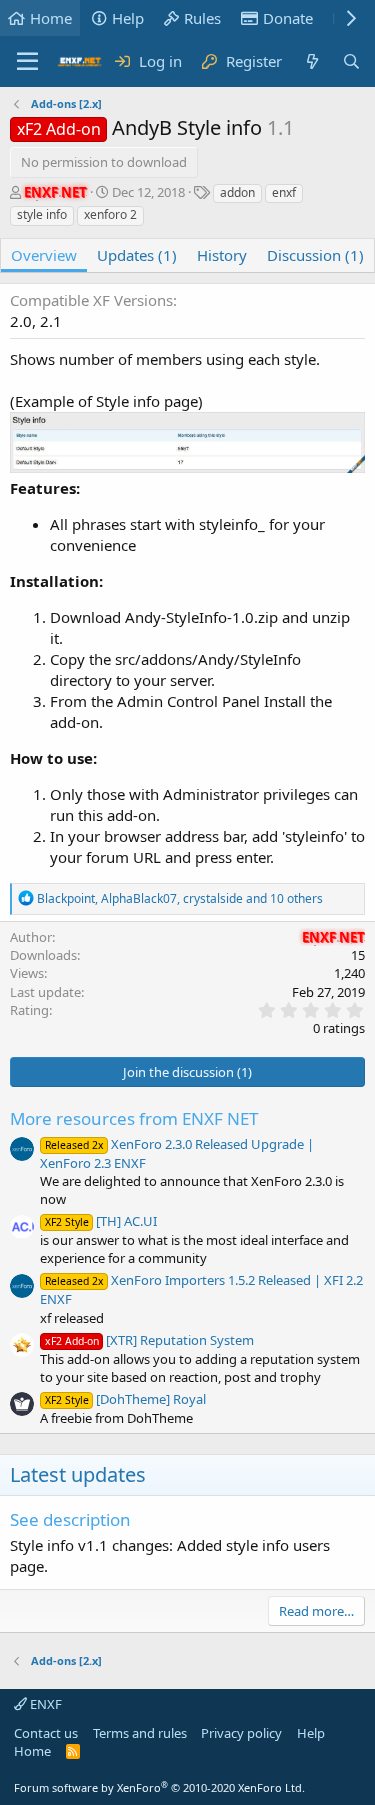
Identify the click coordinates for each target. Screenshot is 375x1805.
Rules (202, 18)
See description (70, 1519)
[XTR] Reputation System (149, 1340)
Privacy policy (241, 1733)
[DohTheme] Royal (125, 1399)
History (222, 255)
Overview (44, 255)
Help (128, 18)
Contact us (46, 1733)
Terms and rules (140, 1733)
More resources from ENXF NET (134, 1118)
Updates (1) (137, 255)
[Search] (351, 61)
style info (42, 214)
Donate (288, 18)
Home (51, 18)
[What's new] (311, 61)
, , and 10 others (180, 898)
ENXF (44, 1704)
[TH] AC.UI (101, 1221)
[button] (27, 62)
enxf (284, 192)
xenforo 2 (110, 214)
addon (237, 192)
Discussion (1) (315, 255)
